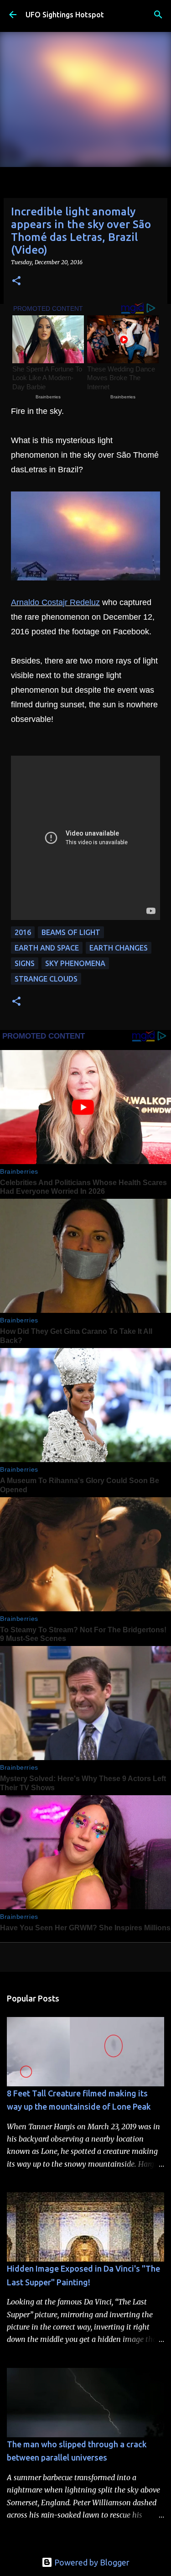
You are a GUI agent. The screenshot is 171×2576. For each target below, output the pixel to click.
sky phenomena (75, 963)
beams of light (71, 932)
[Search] (158, 15)
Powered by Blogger (91, 2562)
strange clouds (46, 979)
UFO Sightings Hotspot (65, 15)
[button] (16, 281)
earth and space (47, 948)
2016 (23, 932)
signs (25, 963)
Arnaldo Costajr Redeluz (55, 602)
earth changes (119, 948)
